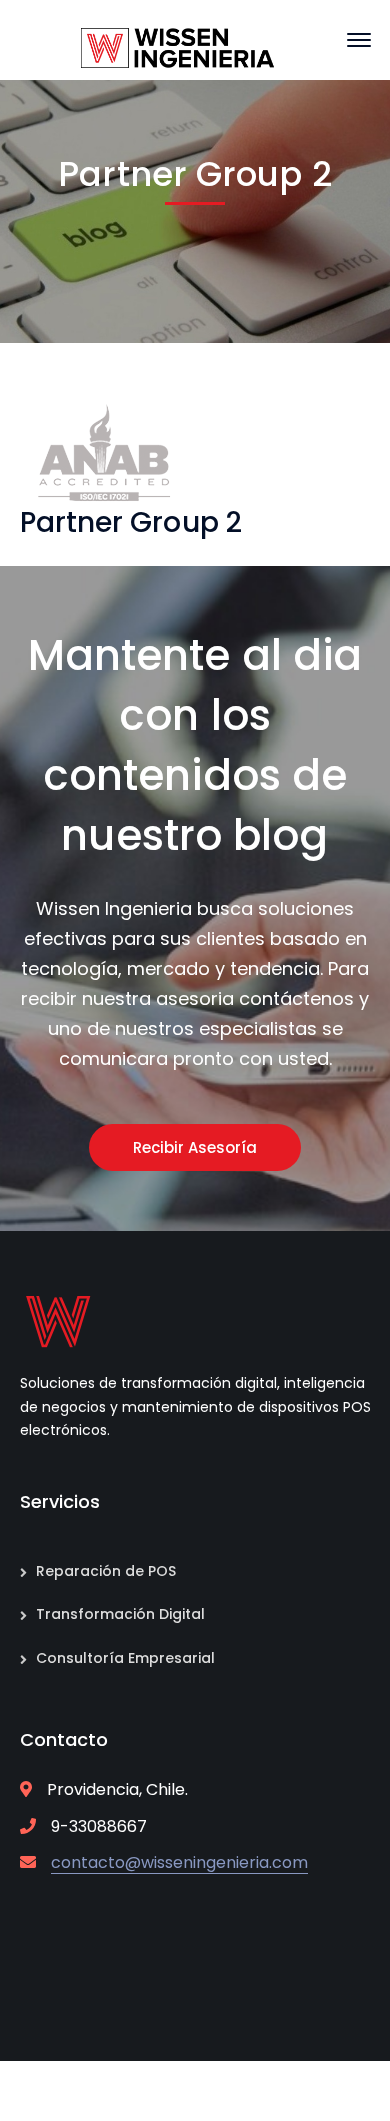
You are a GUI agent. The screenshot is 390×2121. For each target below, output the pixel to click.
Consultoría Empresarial (125, 1658)
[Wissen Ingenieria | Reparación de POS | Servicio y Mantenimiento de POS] (178, 46)
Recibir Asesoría (195, 1147)
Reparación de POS (106, 1571)
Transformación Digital (120, 1614)
